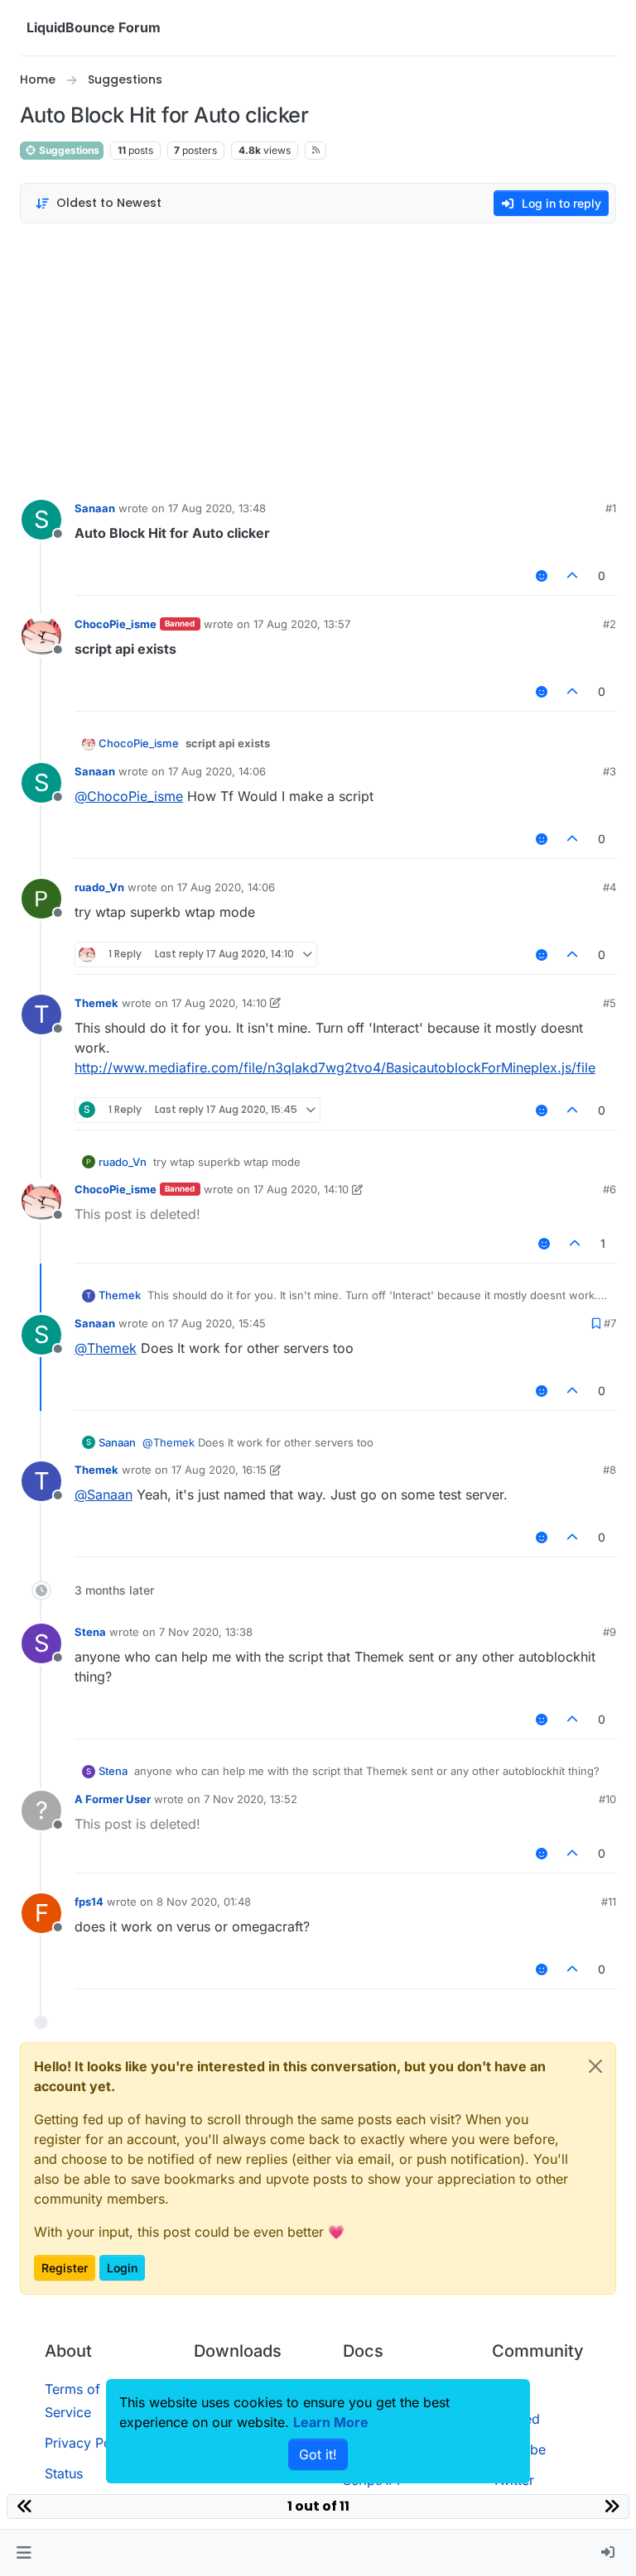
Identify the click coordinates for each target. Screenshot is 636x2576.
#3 (609, 771)
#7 (610, 1323)
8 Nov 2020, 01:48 (204, 1902)
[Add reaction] (542, 576)
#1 (611, 508)
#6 (609, 1189)
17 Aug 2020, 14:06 (217, 771)
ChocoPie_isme (116, 624)
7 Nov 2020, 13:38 (206, 1632)
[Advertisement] (318, 357)
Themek (96, 1003)
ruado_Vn (99, 887)
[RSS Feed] (316, 151)
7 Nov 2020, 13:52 (251, 1799)
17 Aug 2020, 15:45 (217, 1323)
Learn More (331, 2422)
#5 (609, 1003)
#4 (609, 887)
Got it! (318, 2454)
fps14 (89, 1902)
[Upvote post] (573, 576)
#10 (607, 1799)
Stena (90, 1632)
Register (65, 2268)
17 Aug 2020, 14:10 (219, 1003)
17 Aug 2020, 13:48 (217, 508)
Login (122, 2268)
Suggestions (68, 150)
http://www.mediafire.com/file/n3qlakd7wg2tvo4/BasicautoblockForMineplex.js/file (335, 1067)
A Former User (113, 1799)
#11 (609, 1902)
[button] (24, 2553)
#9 (609, 1632)
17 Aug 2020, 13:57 (302, 624)
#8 (609, 1470)
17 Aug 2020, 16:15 (219, 1470)
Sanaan (95, 508)
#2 (609, 624)
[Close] (595, 2066)
